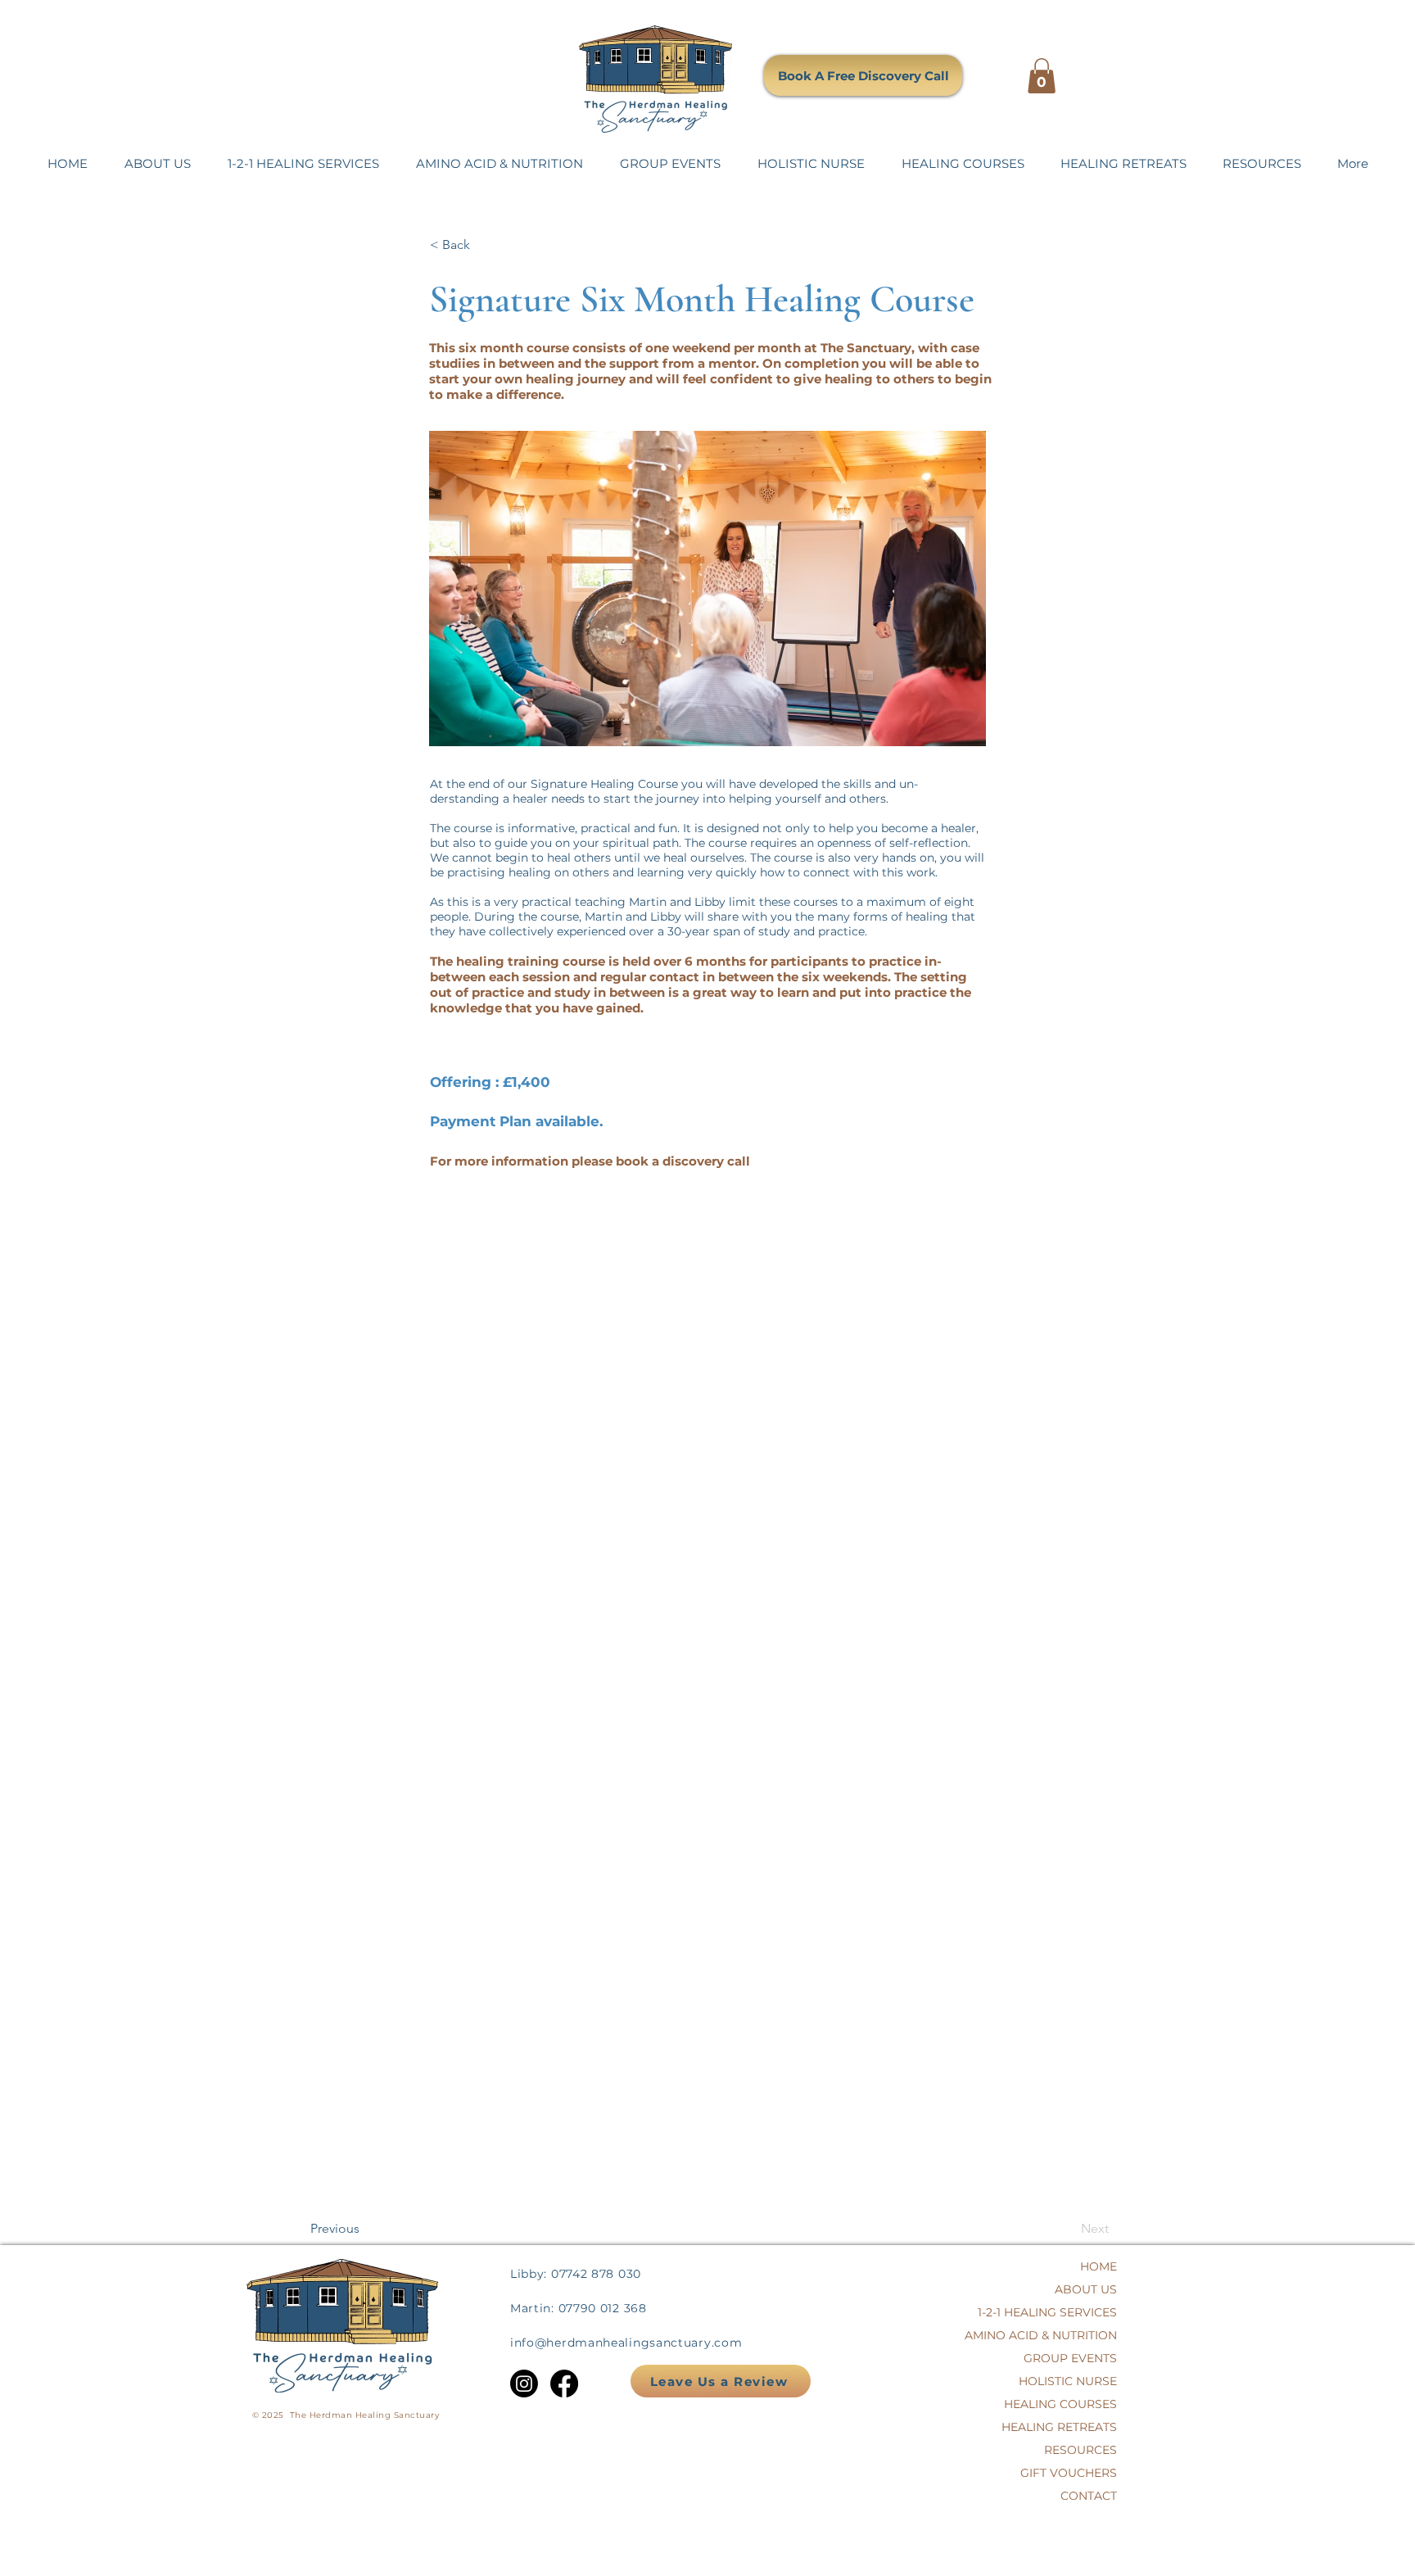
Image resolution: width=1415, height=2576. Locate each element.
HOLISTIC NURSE (1074, 2381)
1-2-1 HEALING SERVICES (1074, 2312)
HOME (1099, 2266)
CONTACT (1089, 2496)
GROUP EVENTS (1074, 2358)
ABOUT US (1086, 2289)
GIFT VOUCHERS (1074, 2473)
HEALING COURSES (1074, 2404)
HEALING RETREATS (1074, 2427)
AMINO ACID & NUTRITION (1074, 2335)
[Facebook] (564, 2384)
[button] (1042, 76)
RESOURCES (1080, 2450)
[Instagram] (524, 2384)
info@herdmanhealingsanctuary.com (626, 2343)
